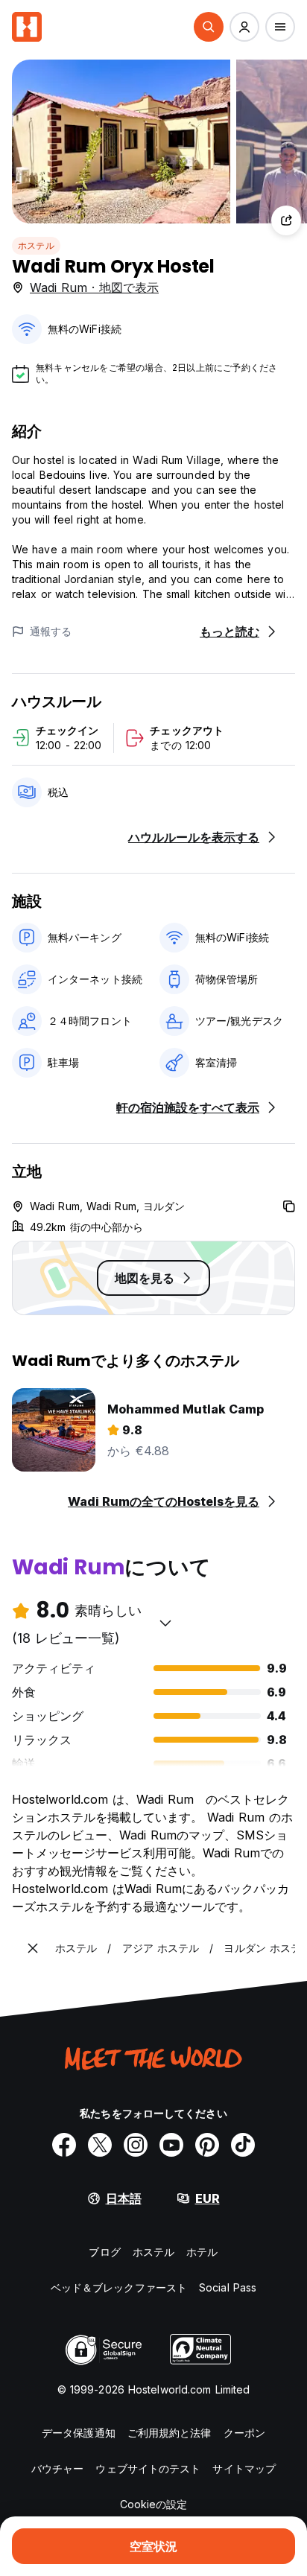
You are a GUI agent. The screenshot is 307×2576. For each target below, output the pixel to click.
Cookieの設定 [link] (154, 2504)
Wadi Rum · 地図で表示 (94, 287)
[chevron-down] (165, 1623)
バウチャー (58, 2468)
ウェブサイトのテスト (148, 2468)
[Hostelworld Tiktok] (243, 2145)
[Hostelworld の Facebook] (64, 2145)
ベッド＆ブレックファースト (119, 2287)
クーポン (244, 2433)
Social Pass (228, 2287)
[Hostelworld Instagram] (136, 2145)
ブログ (104, 2252)
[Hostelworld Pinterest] (207, 2145)
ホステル (36, 245)
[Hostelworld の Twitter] (100, 2145)
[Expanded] (33, 1948)
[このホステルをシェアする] (286, 220)
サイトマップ (244, 2468)
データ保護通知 (79, 2433)
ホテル (202, 2252)
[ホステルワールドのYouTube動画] (171, 2145)
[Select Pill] (209, 27)
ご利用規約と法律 (170, 2433)
